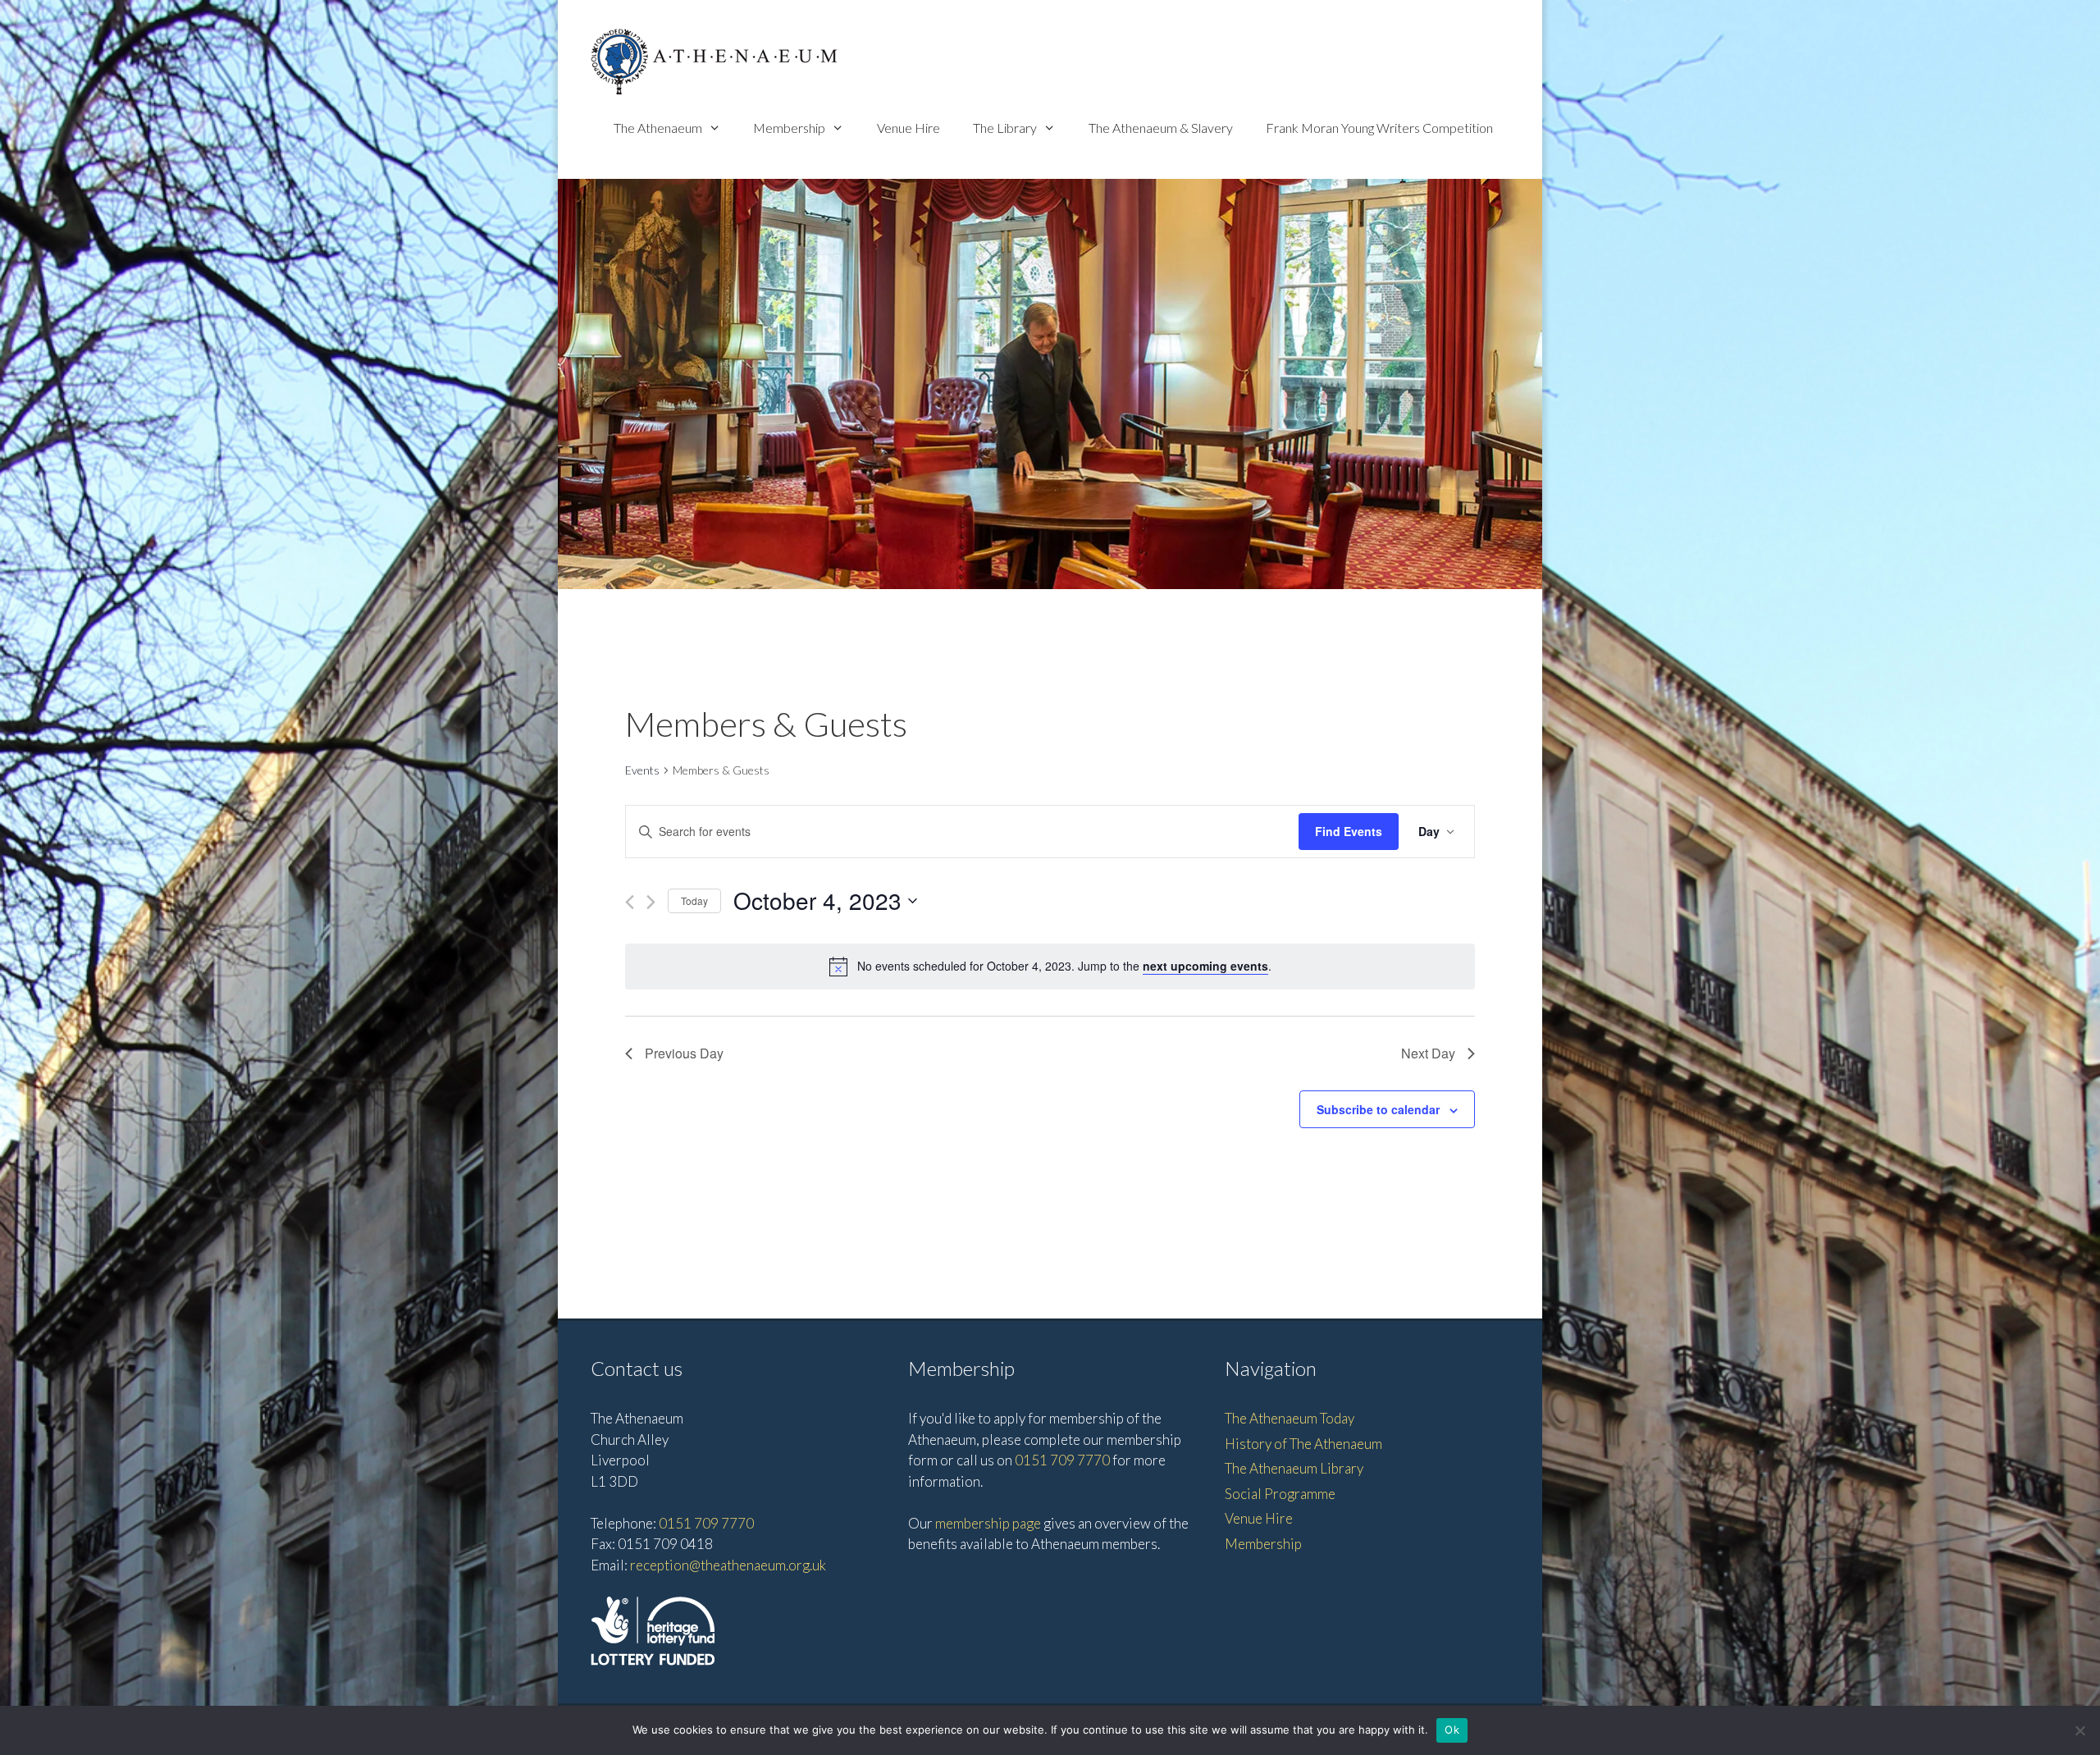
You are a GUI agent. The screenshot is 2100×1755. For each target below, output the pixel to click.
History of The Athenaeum (1303, 1444)
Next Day (1428, 1053)
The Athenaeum (658, 128)
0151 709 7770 (706, 1523)
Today (694, 900)
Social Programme (1280, 1494)
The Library (1005, 128)
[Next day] (651, 902)
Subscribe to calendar (1378, 1109)
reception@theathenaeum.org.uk (728, 1565)
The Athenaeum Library (1294, 1468)
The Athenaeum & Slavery (1161, 128)
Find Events (1349, 831)
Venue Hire (908, 128)
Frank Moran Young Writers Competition (1379, 128)
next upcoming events (1205, 966)
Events (642, 770)
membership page (988, 1523)
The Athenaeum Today (1290, 1418)
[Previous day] (630, 902)
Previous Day (684, 1053)
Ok (1452, 1730)
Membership (789, 128)
